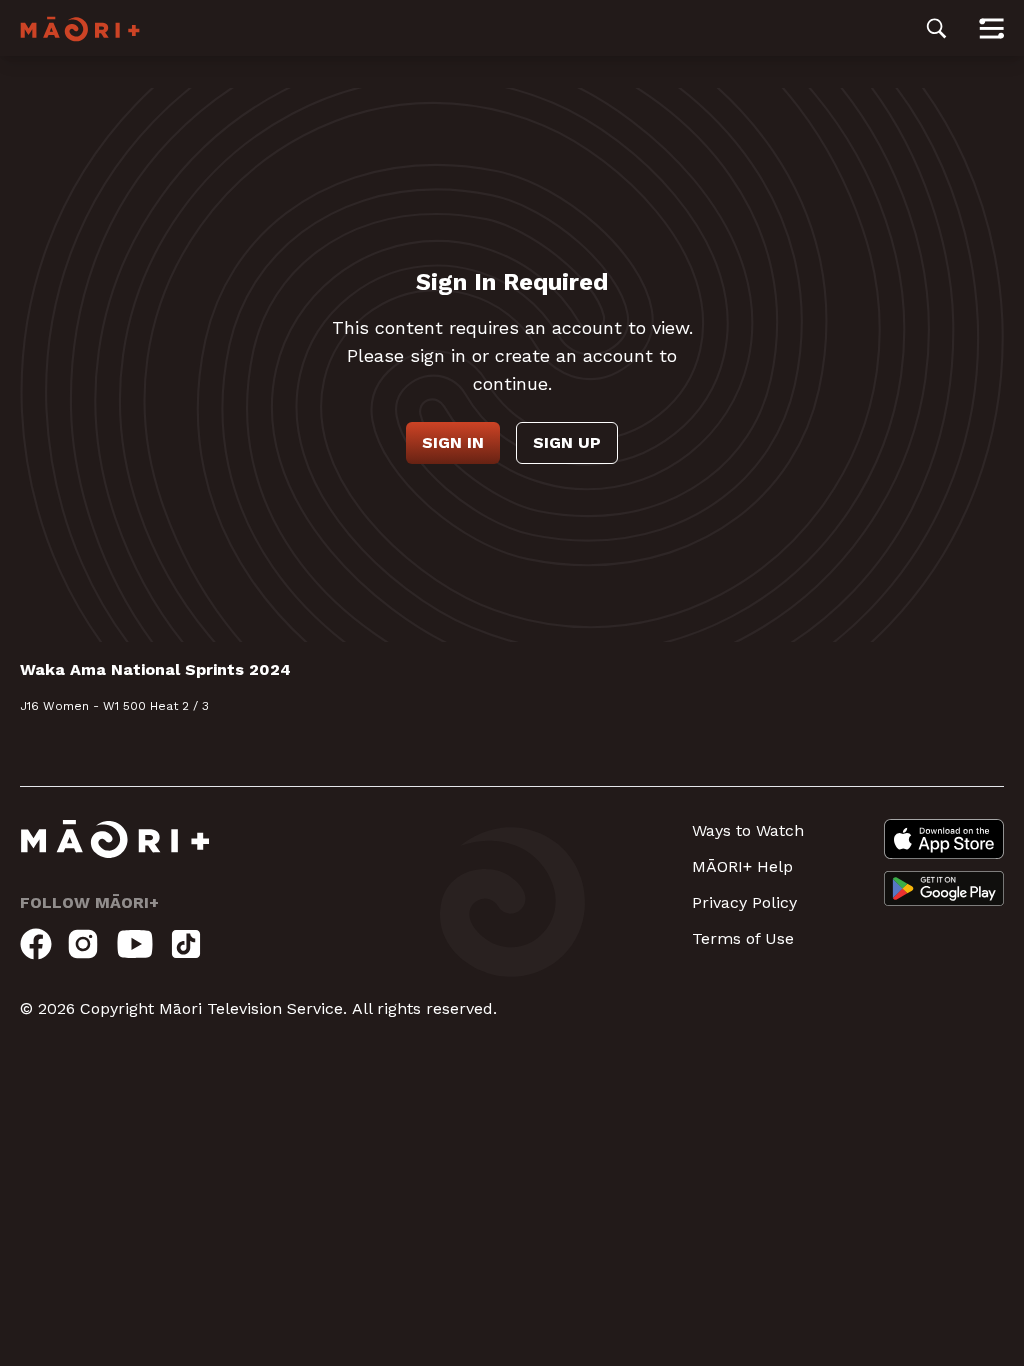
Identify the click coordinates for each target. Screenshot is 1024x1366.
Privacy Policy (744, 902)
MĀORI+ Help (742, 866)
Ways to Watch (748, 830)
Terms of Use (743, 938)
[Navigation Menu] (991, 28)
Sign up (567, 442)
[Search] (936, 28)
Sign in (453, 442)
